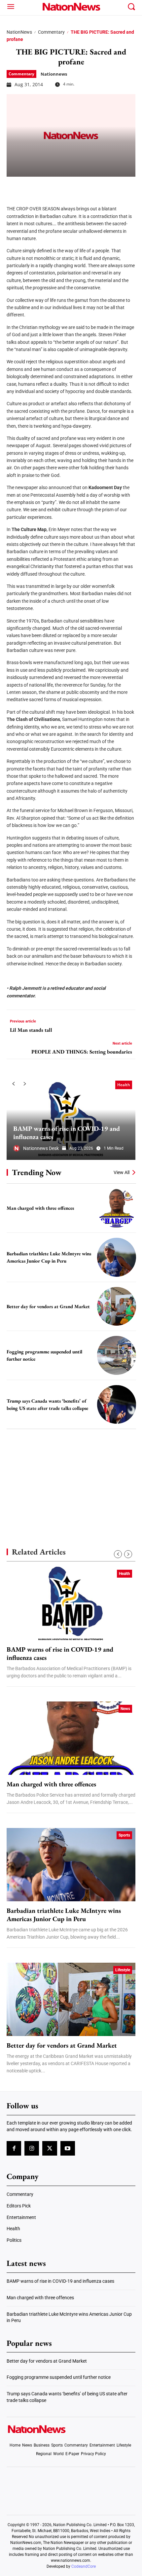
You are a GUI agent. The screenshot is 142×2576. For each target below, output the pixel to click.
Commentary (51, 32)
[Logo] (71, 7)
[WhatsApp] (63, 187)
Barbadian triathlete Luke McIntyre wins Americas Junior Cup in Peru (64, 1915)
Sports (124, 1835)
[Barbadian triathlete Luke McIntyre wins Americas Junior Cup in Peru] (117, 1257)
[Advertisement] (71, 1477)
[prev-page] (13, 1084)
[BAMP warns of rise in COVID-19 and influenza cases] (71, 1119)
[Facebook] (14, 187)
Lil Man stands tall (31, 1030)
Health (124, 1085)
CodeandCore (84, 2566)
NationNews (19, 32)
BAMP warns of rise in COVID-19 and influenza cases (67, 1133)
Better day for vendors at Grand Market (48, 1306)
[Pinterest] (47, 187)
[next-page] (25, 1084)
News (125, 1709)
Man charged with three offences (40, 1208)
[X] (30, 187)
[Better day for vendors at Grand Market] (117, 1306)
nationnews (54, 74)
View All (122, 1172)
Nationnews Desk (41, 1148)
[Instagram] (32, 2149)
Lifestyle (123, 1970)
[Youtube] (68, 2149)
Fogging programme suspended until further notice (59, 2378)
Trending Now (37, 1172)
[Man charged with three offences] (117, 1208)
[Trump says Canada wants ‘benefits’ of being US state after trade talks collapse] (117, 1405)
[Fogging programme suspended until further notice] (117, 1355)
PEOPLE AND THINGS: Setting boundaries (82, 1052)
